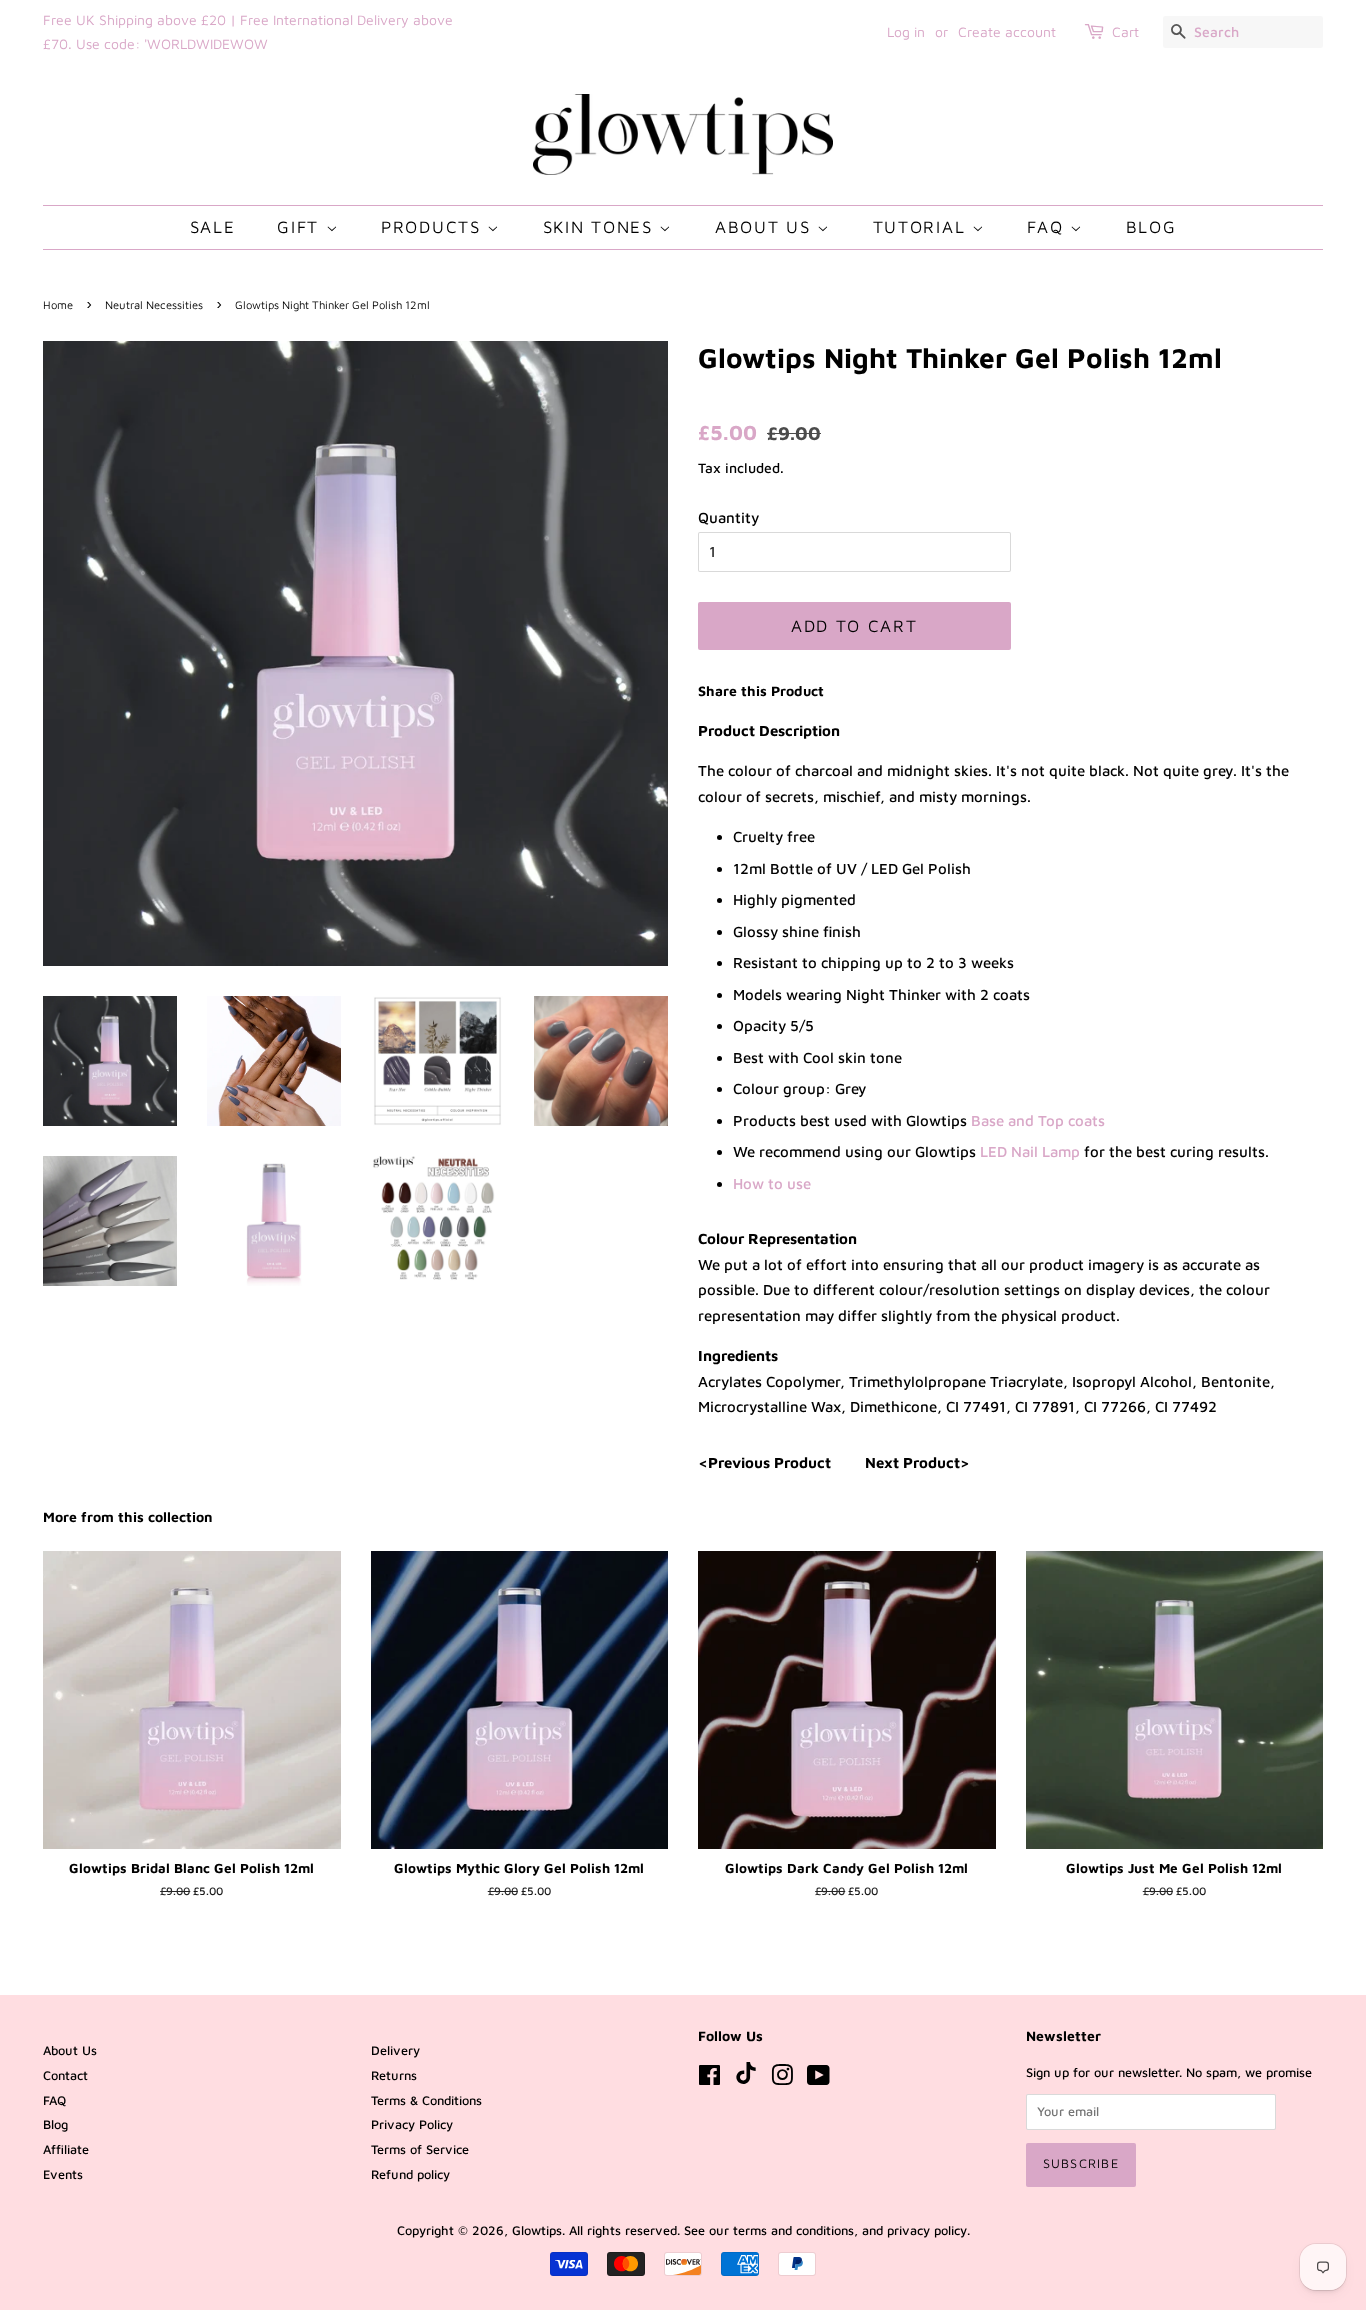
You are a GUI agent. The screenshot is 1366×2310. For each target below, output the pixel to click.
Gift (301, 227)
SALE (213, 227)
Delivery (395, 2050)
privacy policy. (928, 2230)
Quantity (728, 517)
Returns (394, 2075)
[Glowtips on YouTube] (818, 2079)
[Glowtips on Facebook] (709, 2079)
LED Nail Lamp (1030, 1151)
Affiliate (66, 2149)
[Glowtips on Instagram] (782, 2079)
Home (58, 304)
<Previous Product (764, 1462)
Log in (906, 31)
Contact (65, 2075)
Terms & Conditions (426, 2100)
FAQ (1048, 227)
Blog (1151, 227)
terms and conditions (793, 2230)
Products (434, 227)
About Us (766, 227)
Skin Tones (601, 227)
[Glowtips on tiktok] (746, 2079)
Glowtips (537, 2230)
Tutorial (922, 227)
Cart (1125, 31)
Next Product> (917, 1462)
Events (63, 2174)
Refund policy (410, 2174)
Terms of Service (420, 2149)
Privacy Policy (412, 2124)
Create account (1007, 31)
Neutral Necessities (154, 304)
